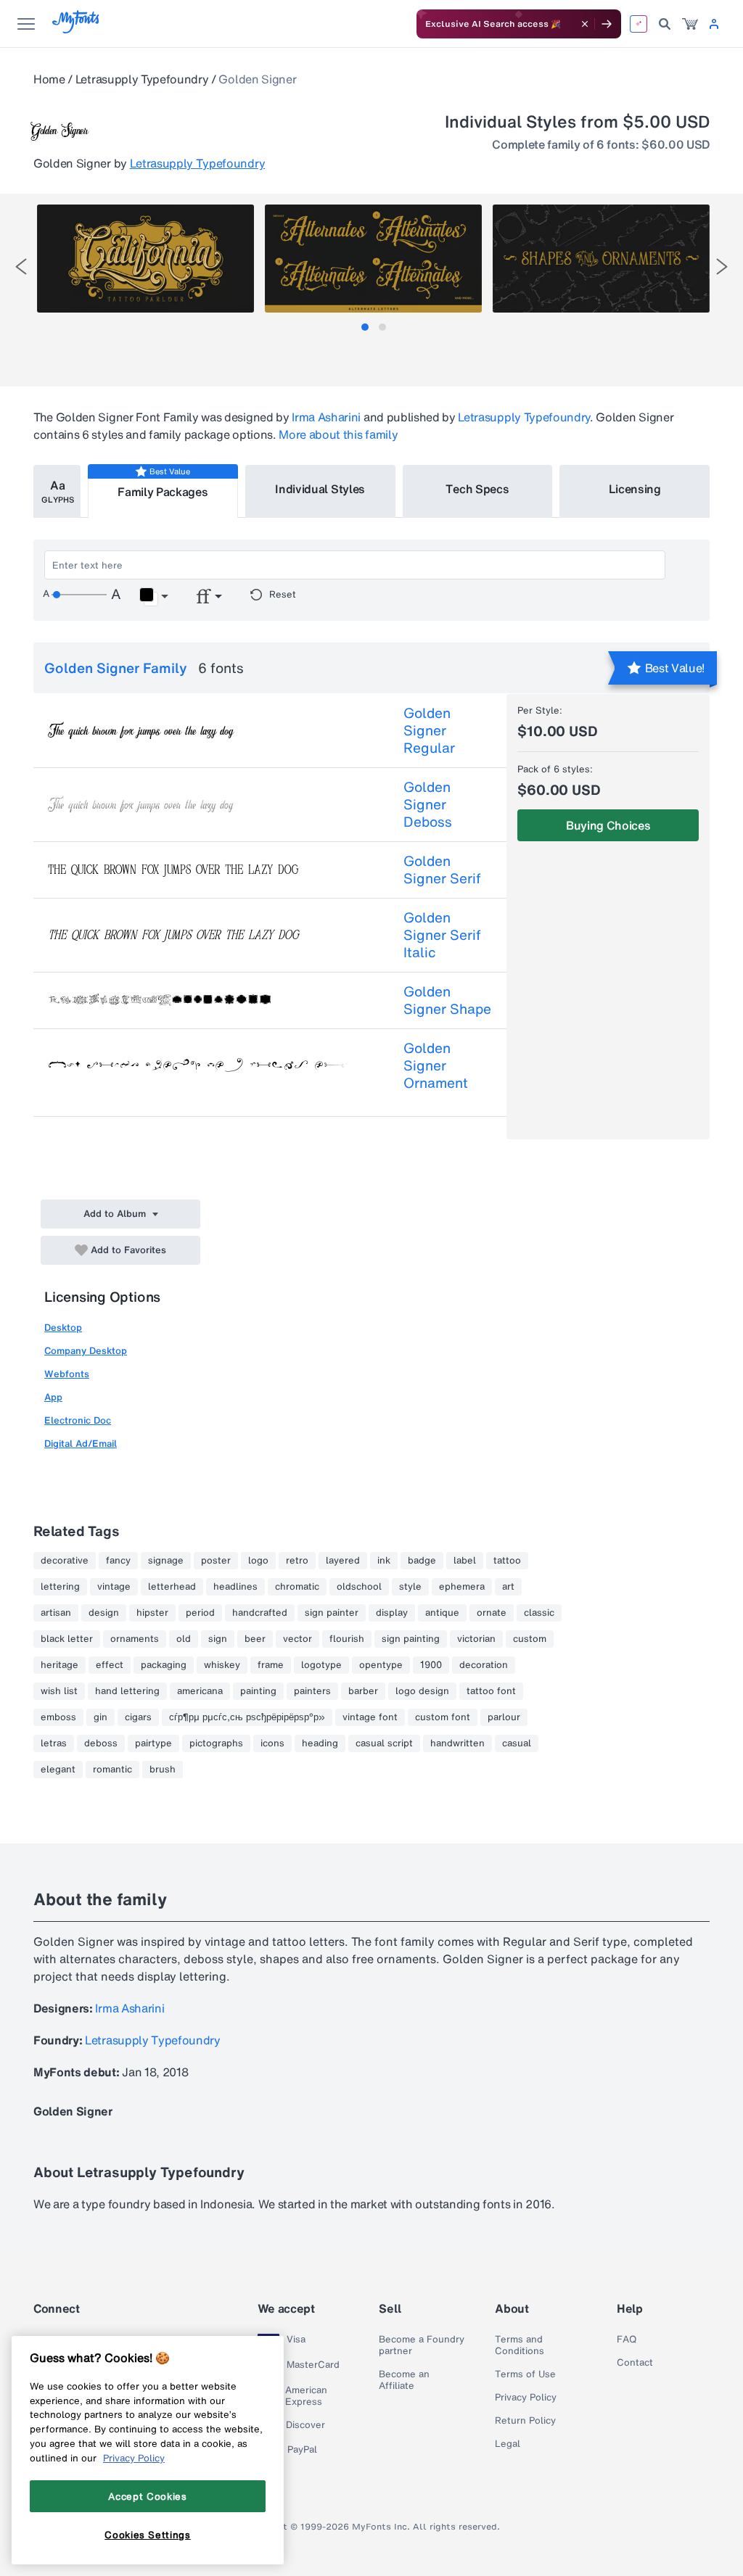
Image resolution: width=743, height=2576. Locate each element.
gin (100, 1717)
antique (442, 1613)
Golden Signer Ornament (436, 1065)
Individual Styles (320, 489)
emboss (58, 1717)
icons (272, 1743)
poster (216, 1561)
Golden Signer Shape (447, 1000)
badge (422, 1561)
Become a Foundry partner (422, 2345)
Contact (635, 2363)
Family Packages (163, 492)
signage (166, 1561)
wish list (59, 1691)
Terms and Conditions (520, 2345)
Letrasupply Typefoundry (142, 79)
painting (258, 1691)
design (104, 1613)
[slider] (79, 595)
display (392, 1613)
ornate (492, 1613)
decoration (484, 1665)
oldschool (359, 1587)
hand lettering (127, 1691)
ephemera (462, 1587)
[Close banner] (585, 24)
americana (200, 1691)
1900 (431, 1665)
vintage (114, 1587)
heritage (59, 1665)
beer (255, 1639)
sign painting (411, 1639)
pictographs (216, 1743)
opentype (381, 1665)
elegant (58, 1770)
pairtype (153, 1743)
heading (320, 1743)
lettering (60, 1587)
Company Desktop (86, 1351)
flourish (347, 1639)
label (465, 1561)
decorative (65, 1561)
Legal (508, 2444)
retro (297, 1561)
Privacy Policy (526, 2398)
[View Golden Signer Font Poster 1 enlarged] (145, 259)
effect (110, 1665)
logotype (321, 1665)
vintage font (370, 1717)
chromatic (297, 1587)
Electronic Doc (78, 1420)
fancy (118, 1561)
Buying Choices (608, 825)
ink (384, 1561)
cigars (138, 1717)
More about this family (338, 434)
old (184, 1639)
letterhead (172, 1587)
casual (517, 1743)
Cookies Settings (148, 2535)
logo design (422, 1691)
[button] (153, 597)
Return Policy (525, 2421)
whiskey (222, 1665)
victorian (476, 1639)
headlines (235, 1587)
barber (363, 1691)
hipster (152, 1613)
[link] (690, 24)
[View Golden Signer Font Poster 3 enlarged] (601, 259)
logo (258, 1561)
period (200, 1613)
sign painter (332, 1613)
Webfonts (67, 1374)
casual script (384, 1743)
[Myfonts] (77, 29)
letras (54, 1743)
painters (312, 1691)
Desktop (63, 1328)
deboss (101, 1743)
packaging (164, 1665)
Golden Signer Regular (429, 730)
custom (530, 1639)
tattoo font (491, 1691)
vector (297, 1639)
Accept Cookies (147, 2496)
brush (163, 1770)
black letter (67, 1639)
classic (539, 1613)
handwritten (457, 1743)
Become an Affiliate (404, 2380)
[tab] (365, 327)
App (53, 1397)
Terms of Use (525, 2374)
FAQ (627, 2340)
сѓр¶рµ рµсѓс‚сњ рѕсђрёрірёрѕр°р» (247, 1717)
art (508, 1587)
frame (271, 1665)
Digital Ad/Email (81, 1444)
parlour (504, 1717)
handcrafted (260, 1613)
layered (343, 1561)
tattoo (507, 1561)
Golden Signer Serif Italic (442, 935)
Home (49, 79)
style (410, 1587)
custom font (443, 1717)
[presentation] (21, 267)
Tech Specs (477, 489)
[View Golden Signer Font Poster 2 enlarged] (373, 259)
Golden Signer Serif (442, 870)
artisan (56, 1613)
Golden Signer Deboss (428, 804)
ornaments (135, 1639)
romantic (112, 1770)
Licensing (635, 489)
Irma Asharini (326, 417)
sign (218, 1639)
